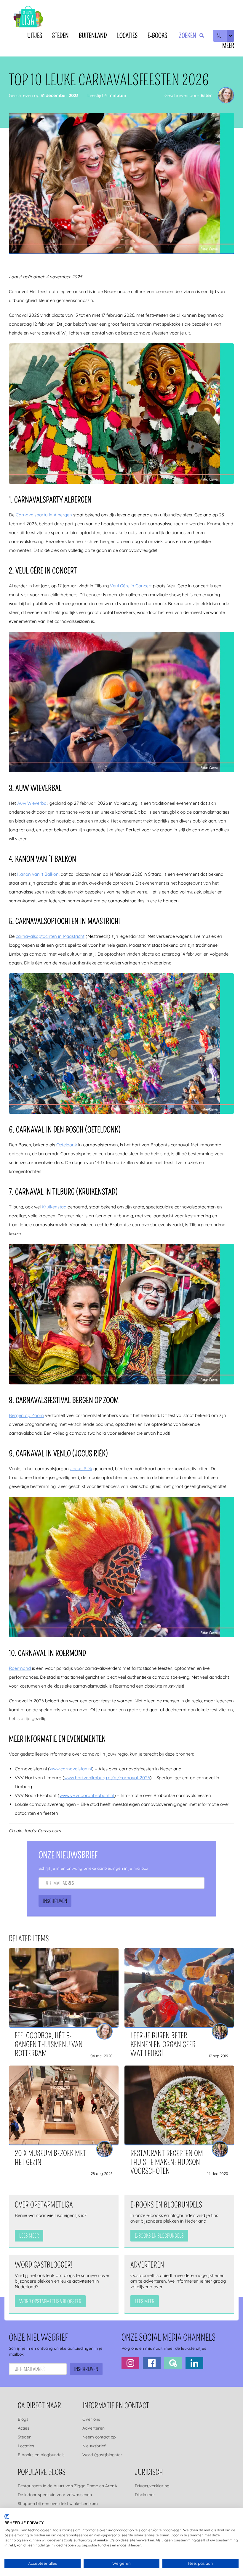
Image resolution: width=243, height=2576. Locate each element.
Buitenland (93, 36)
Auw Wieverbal (32, 803)
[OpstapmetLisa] (28, 18)
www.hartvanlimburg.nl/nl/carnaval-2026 (107, 1778)
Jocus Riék (81, 1469)
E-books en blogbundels (41, 2455)
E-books (157, 36)
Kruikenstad (54, 1207)
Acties (24, 2428)
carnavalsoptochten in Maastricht (50, 936)
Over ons (91, 2419)
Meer (228, 46)
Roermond (20, 1668)
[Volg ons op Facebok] (152, 2363)
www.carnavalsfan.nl (71, 1769)
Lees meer (29, 2236)
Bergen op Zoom (26, 1415)
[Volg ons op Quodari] (173, 2363)
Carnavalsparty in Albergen (44, 515)
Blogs (23, 2419)
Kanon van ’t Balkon (38, 874)
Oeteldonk (67, 1145)
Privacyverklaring (152, 2486)
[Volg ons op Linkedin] (194, 2363)
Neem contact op (99, 2437)
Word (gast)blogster (102, 2455)
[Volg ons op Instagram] (130, 2363)
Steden (60, 36)
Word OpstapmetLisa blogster (50, 2302)
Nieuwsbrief (94, 2446)
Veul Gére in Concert (131, 586)
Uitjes (35, 36)
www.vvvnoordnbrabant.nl (87, 1795)
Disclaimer (145, 2495)
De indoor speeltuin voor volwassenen (55, 2495)
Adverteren (93, 2428)
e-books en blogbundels (159, 2236)
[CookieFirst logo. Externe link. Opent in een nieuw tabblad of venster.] (7, 2517)
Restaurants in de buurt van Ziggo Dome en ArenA (67, 2486)
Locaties (127, 36)
